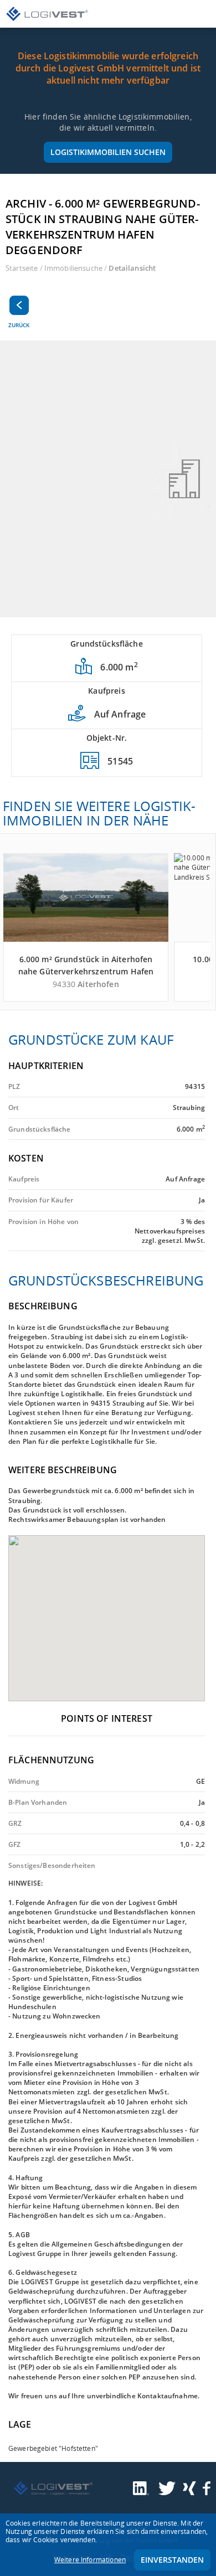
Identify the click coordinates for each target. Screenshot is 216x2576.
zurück (19, 325)
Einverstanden (172, 2560)
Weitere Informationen (90, 2560)
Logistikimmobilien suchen (108, 152)
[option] (108, 479)
